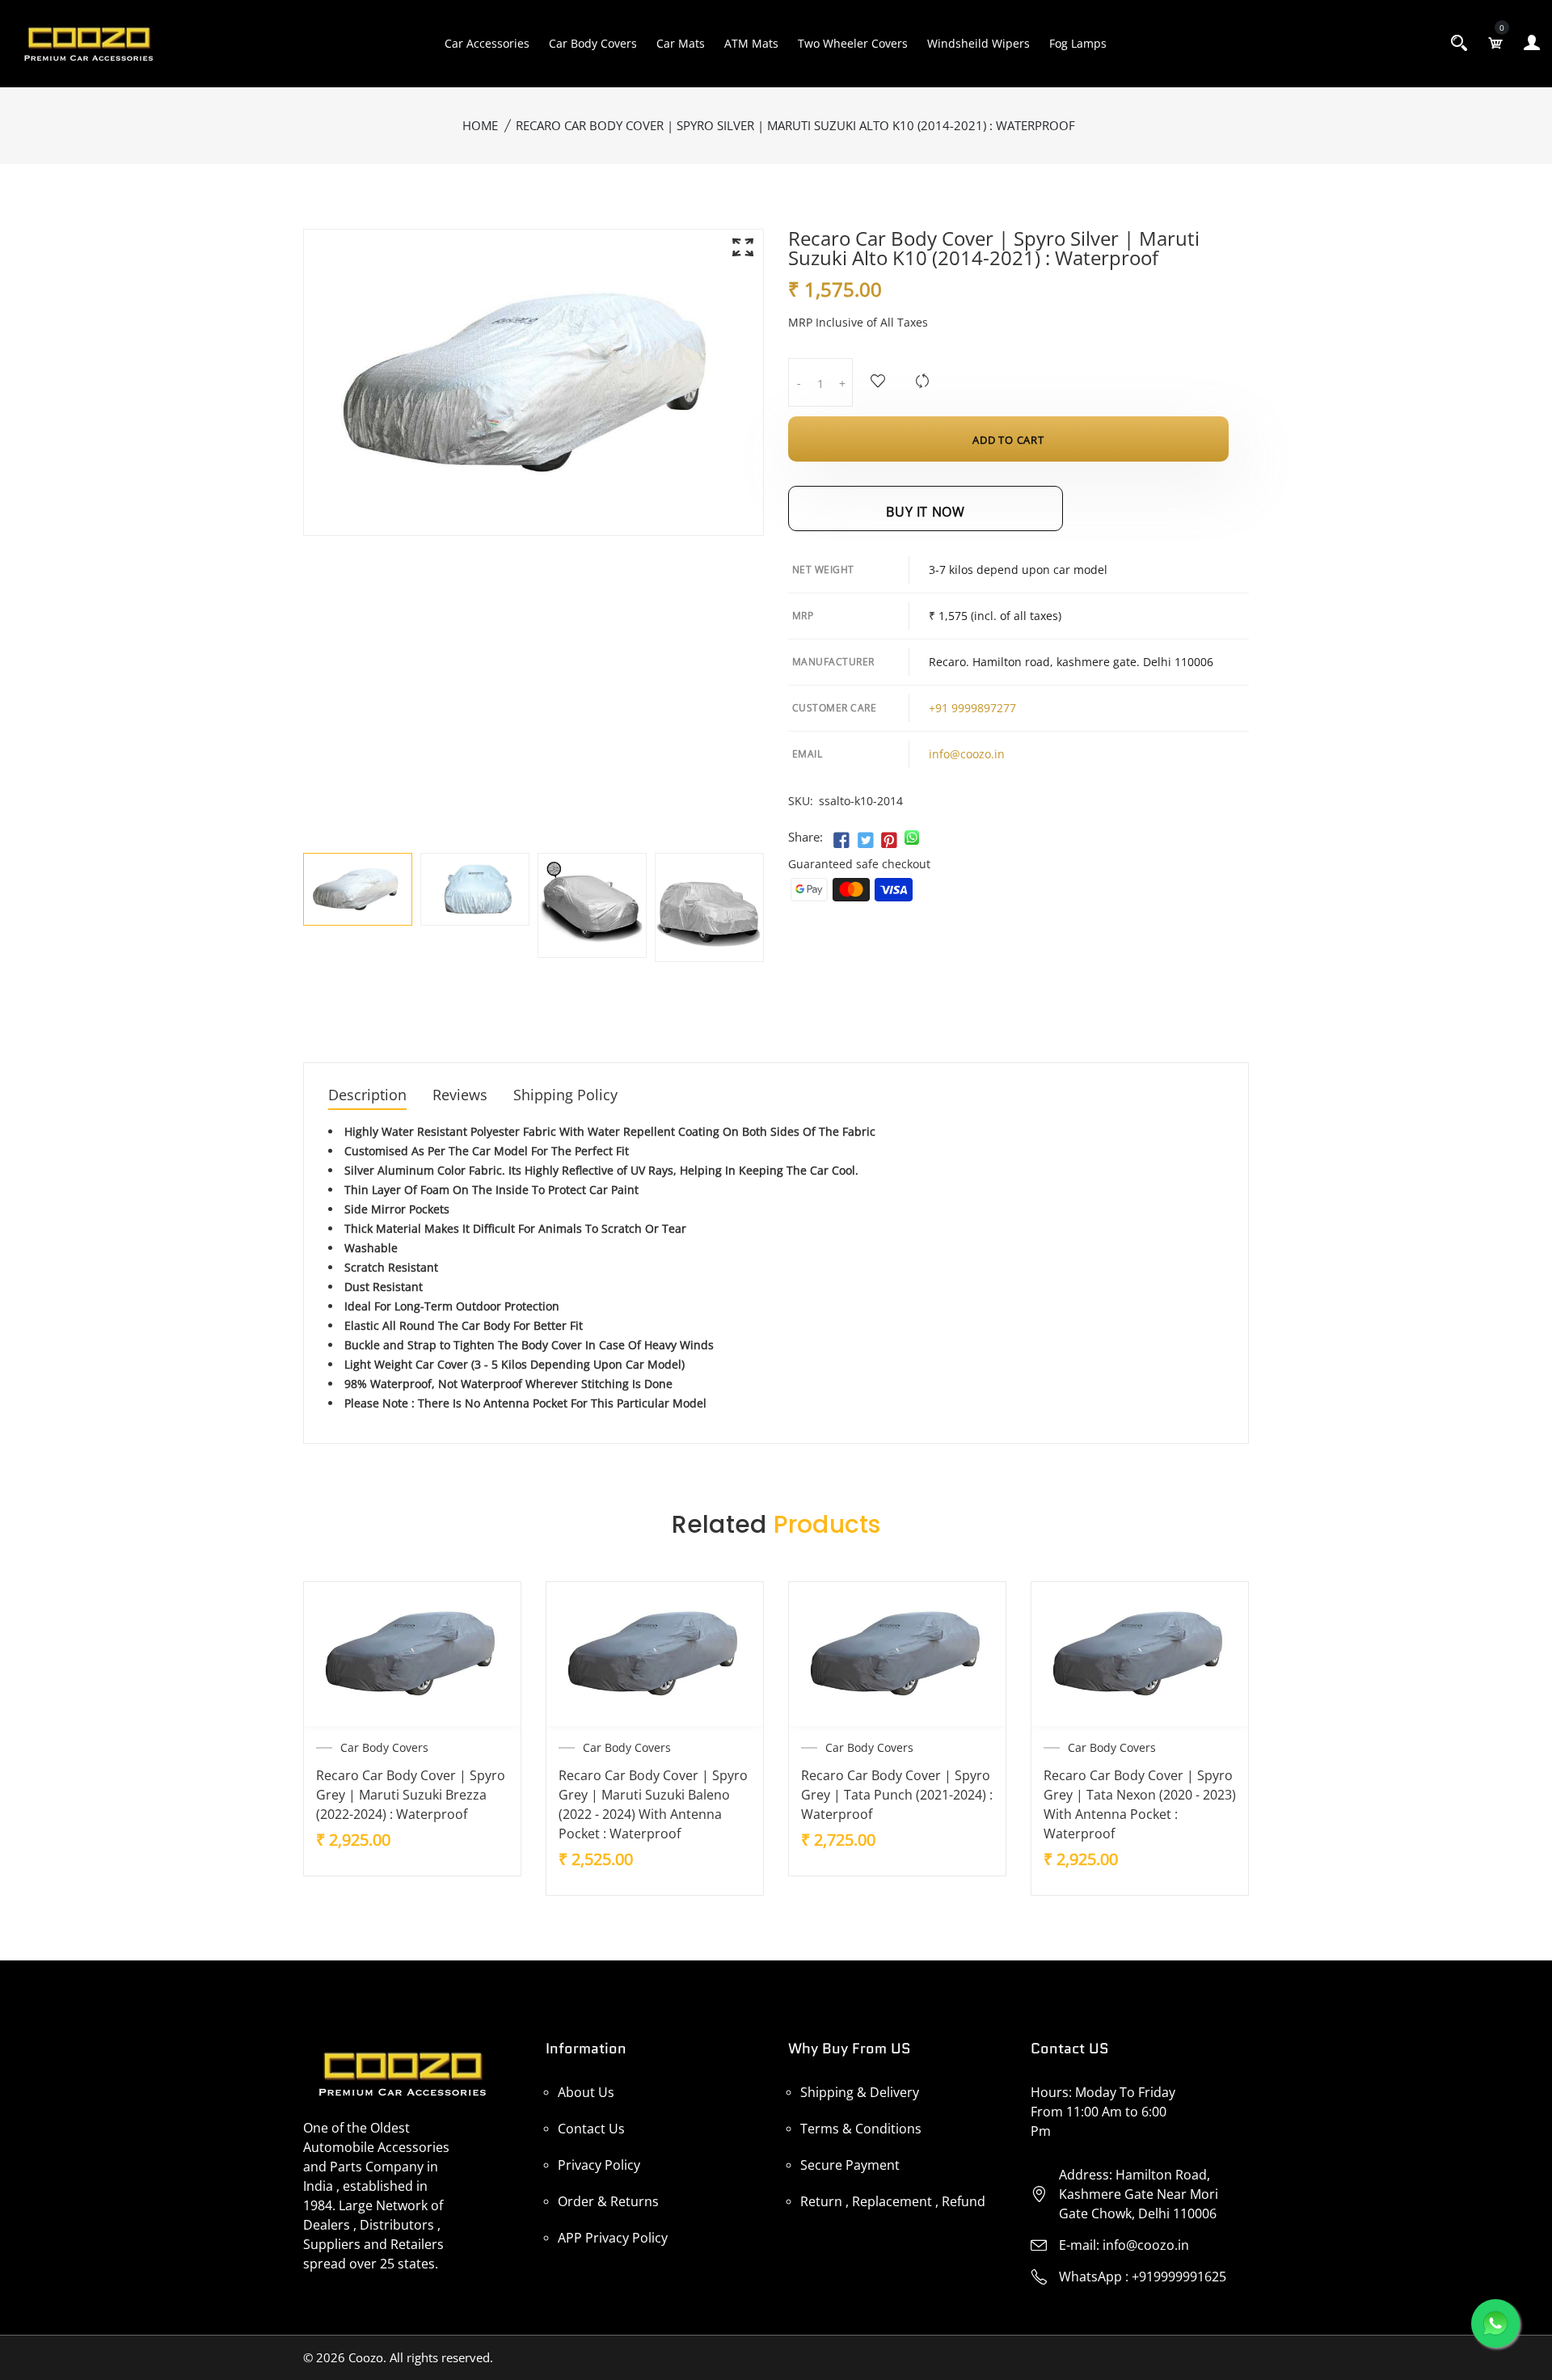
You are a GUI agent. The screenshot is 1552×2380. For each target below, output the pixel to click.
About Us (586, 2092)
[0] (1495, 43)
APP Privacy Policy (613, 2238)
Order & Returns (608, 2201)
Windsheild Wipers (978, 43)
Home (480, 125)
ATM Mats (751, 43)
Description (367, 1096)
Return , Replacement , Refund (893, 2201)
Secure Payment (850, 2165)
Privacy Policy (599, 2165)
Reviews (460, 1096)
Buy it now (925, 512)
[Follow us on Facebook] (841, 841)
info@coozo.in (967, 754)
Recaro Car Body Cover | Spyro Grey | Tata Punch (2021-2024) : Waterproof (897, 1795)
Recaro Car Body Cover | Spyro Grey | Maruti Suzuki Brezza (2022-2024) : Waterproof (411, 1795)
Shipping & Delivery (860, 2092)
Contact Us (591, 2129)
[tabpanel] (358, 890)
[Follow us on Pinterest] (889, 841)
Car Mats (681, 43)
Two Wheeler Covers (853, 43)
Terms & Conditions (861, 2129)
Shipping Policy (565, 1096)
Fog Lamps (1078, 43)
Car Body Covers (593, 43)
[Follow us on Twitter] (865, 841)
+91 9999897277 (972, 708)
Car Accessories (487, 43)
